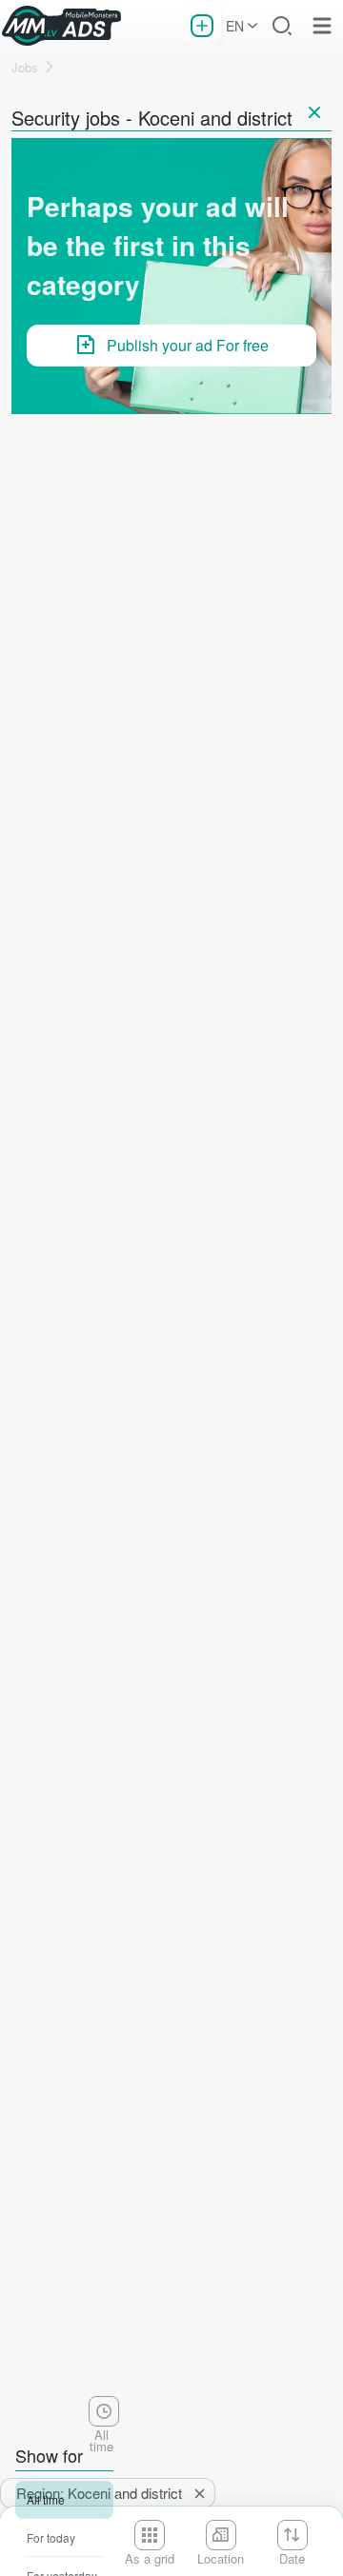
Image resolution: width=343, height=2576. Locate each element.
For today (51, 2537)
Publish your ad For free (188, 345)
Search (282, 26)
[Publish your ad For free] (202, 26)
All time (46, 2499)
